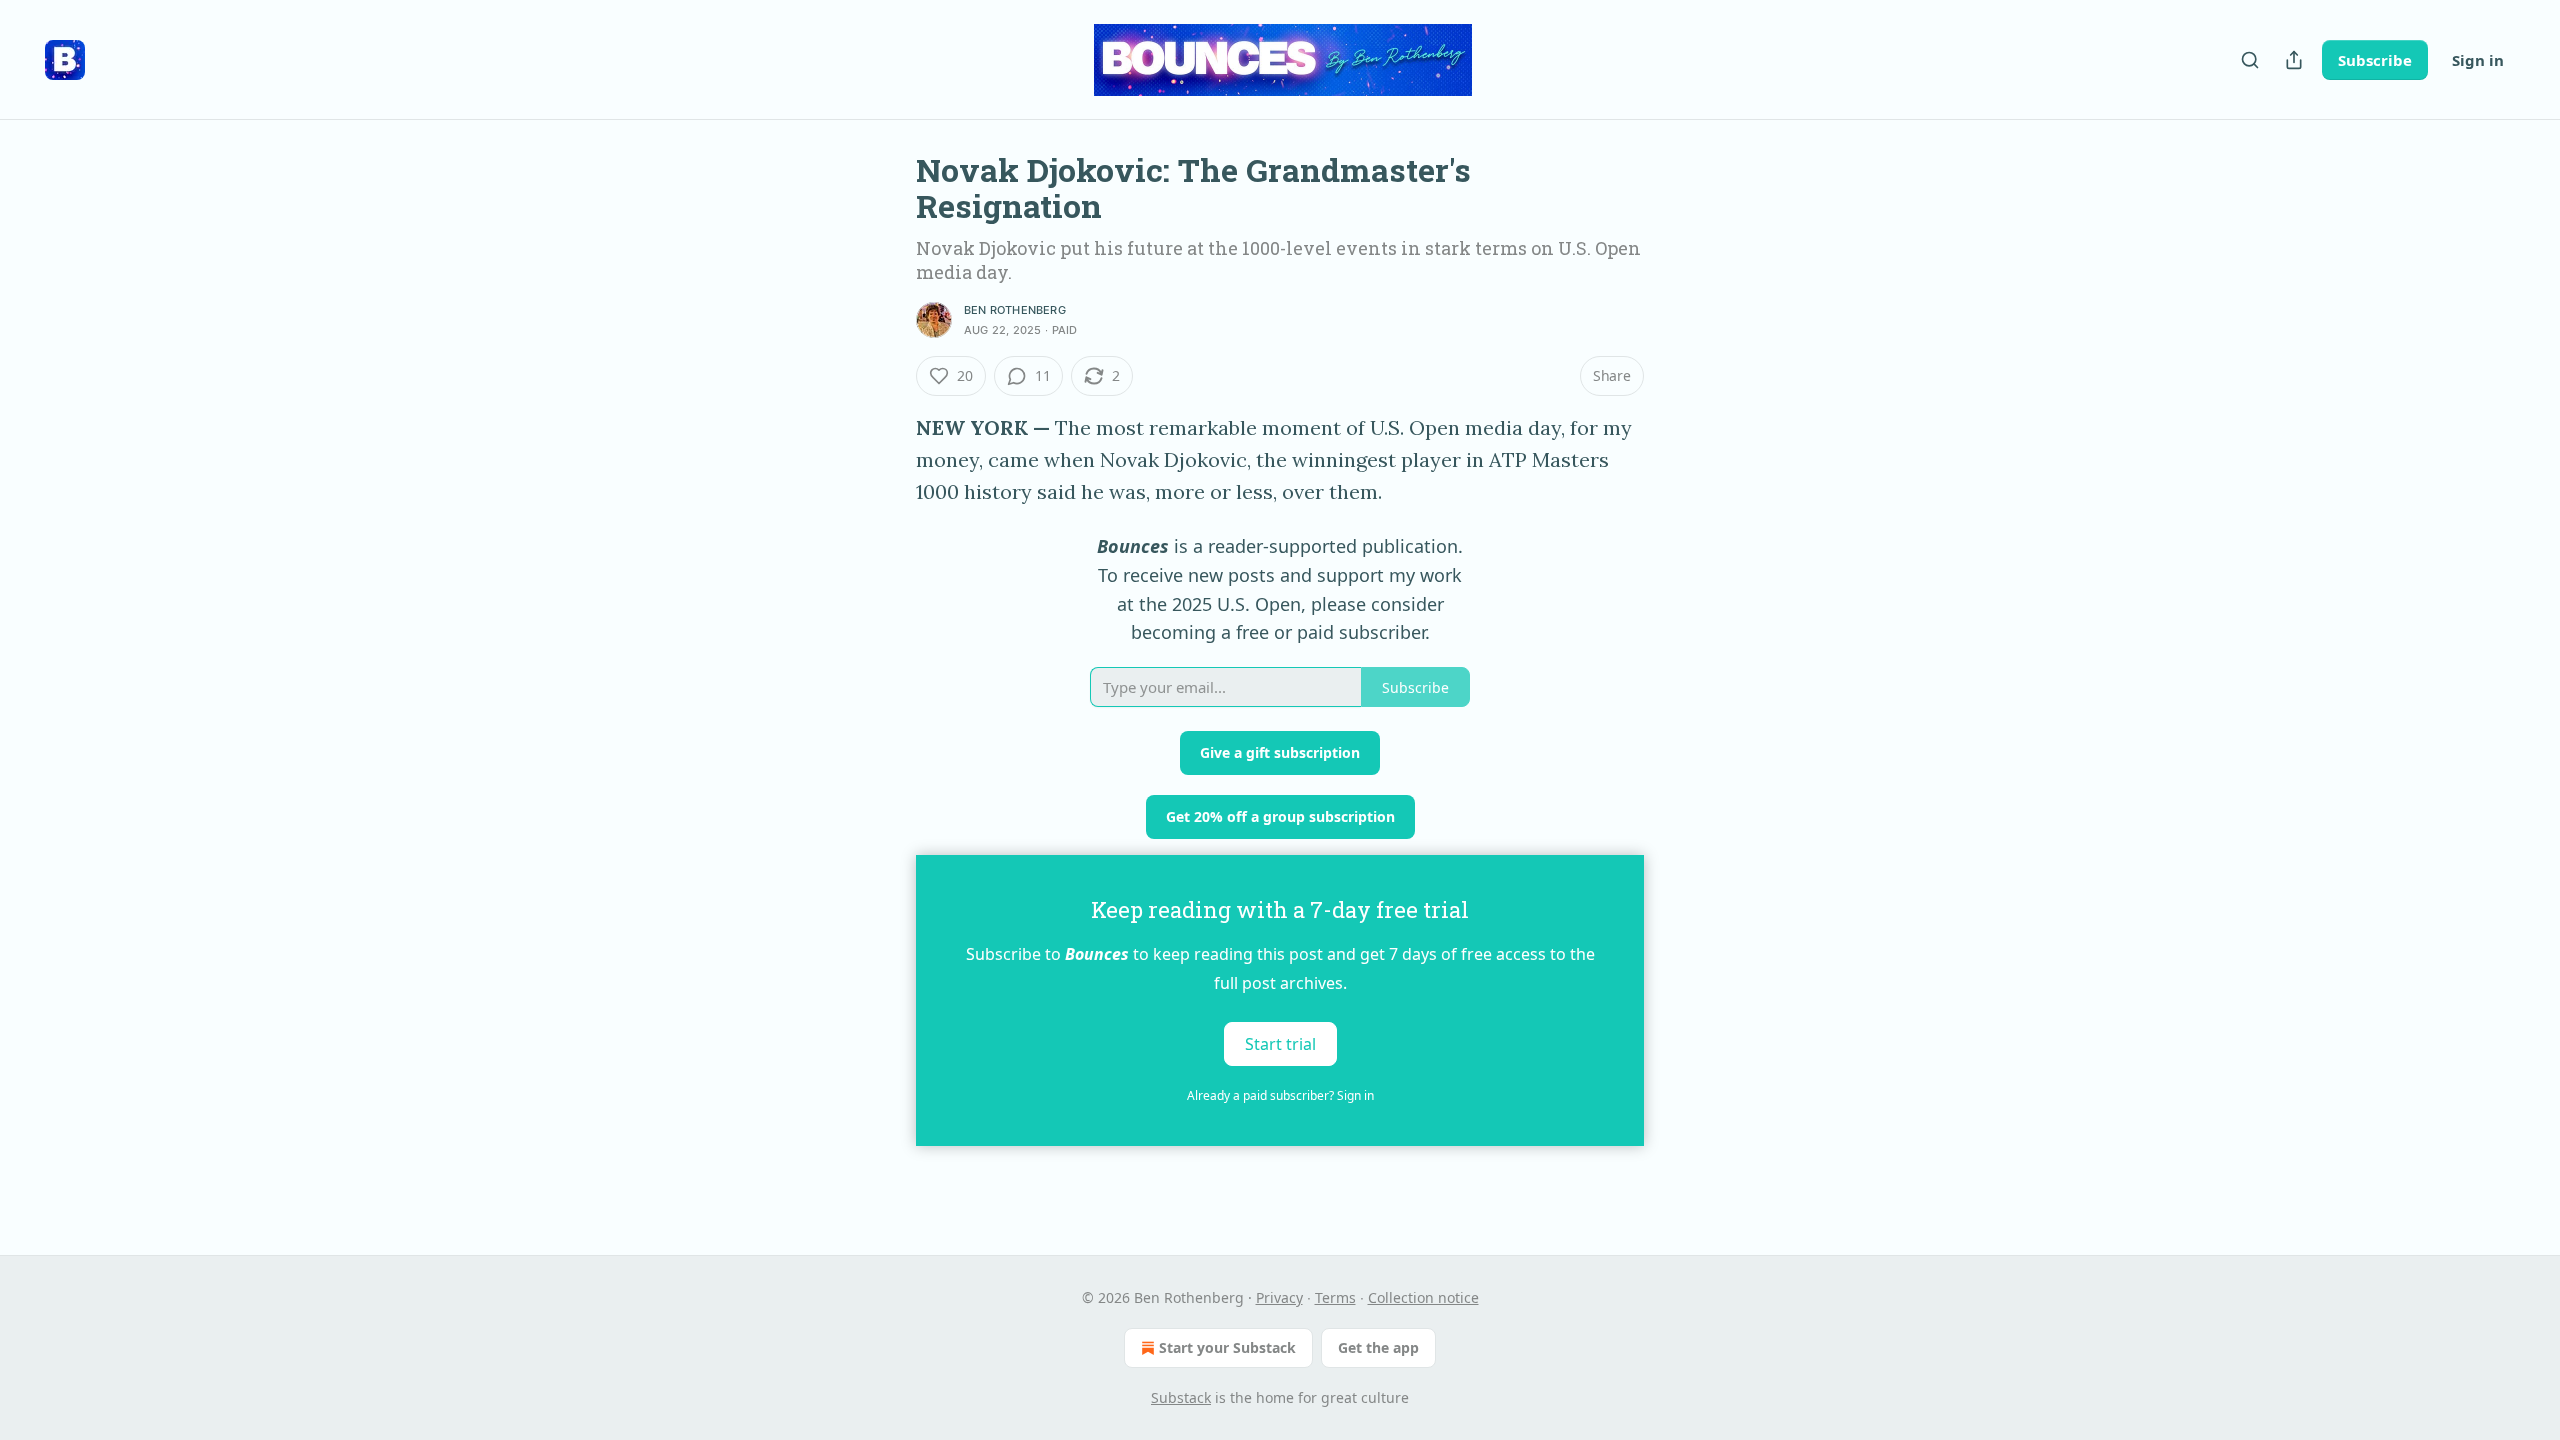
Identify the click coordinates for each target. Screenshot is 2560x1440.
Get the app (1378, 1347)
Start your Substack (1227, 1347)
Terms (1335, 1297)
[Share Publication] (2294, 60)
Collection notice (1423, 1297)
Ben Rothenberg (1015, 310)
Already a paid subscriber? (1280, 1095)
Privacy (1279, 1297)
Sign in (2478, 60)
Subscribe (2375, 60)
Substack (1181, 1397)
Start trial (1280, 1044)
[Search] (2250, 60)
